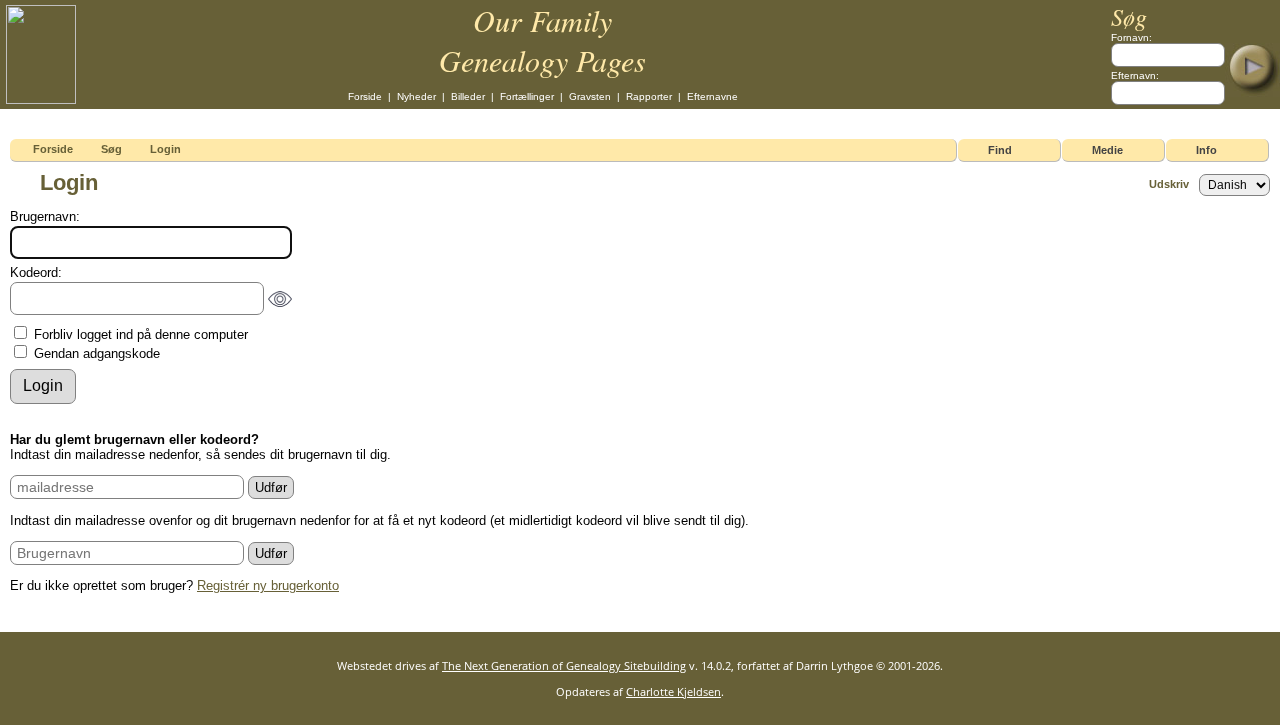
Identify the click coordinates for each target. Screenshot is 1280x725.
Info (1206, 150)
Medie (1107, 150)
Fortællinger (527, 96)
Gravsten (590, 96)
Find (1000, 150)
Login (165, 149)
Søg (111, 149)
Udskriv (1169, 184)
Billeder (468, 96)
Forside (365, 96)
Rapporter (649, 96)
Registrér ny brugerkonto (268, 585)
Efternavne (712, 96)
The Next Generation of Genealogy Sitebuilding (564, 665)
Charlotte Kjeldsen (673, 691)
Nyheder (416, 96)
